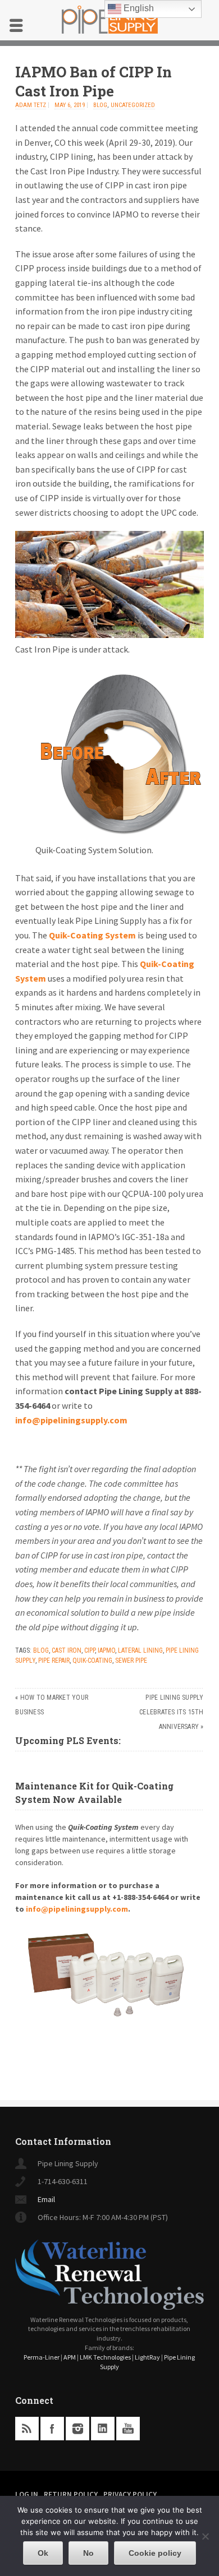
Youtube (128, 2429)
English (138, 8)
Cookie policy (155, 2553)
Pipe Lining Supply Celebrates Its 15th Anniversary (172, 1712)
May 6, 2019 (70, 105)
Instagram (77, 2429)
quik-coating (92, 1661)
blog (100, 105)
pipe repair (54, 1661)
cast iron (67, 1650)
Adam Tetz (31, 105)
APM (70, 2357)
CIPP (90, 1650)
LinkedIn (103, 2429)
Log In (27, 2494)
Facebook (52, 2429)
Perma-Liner (42, 2357)
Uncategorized (133, 105)
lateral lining (140, 1650)
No (88, 2553)
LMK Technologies (105, 2357)
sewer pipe (131, 1661)
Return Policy (71, 2494)
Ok (43, 2553)
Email (46, 2199)
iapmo (106, 1650)
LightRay (147, 2357)
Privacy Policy (130, 2494)
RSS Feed (27, 2429)
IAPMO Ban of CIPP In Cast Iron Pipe (93, 81)
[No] (205, 2536)
